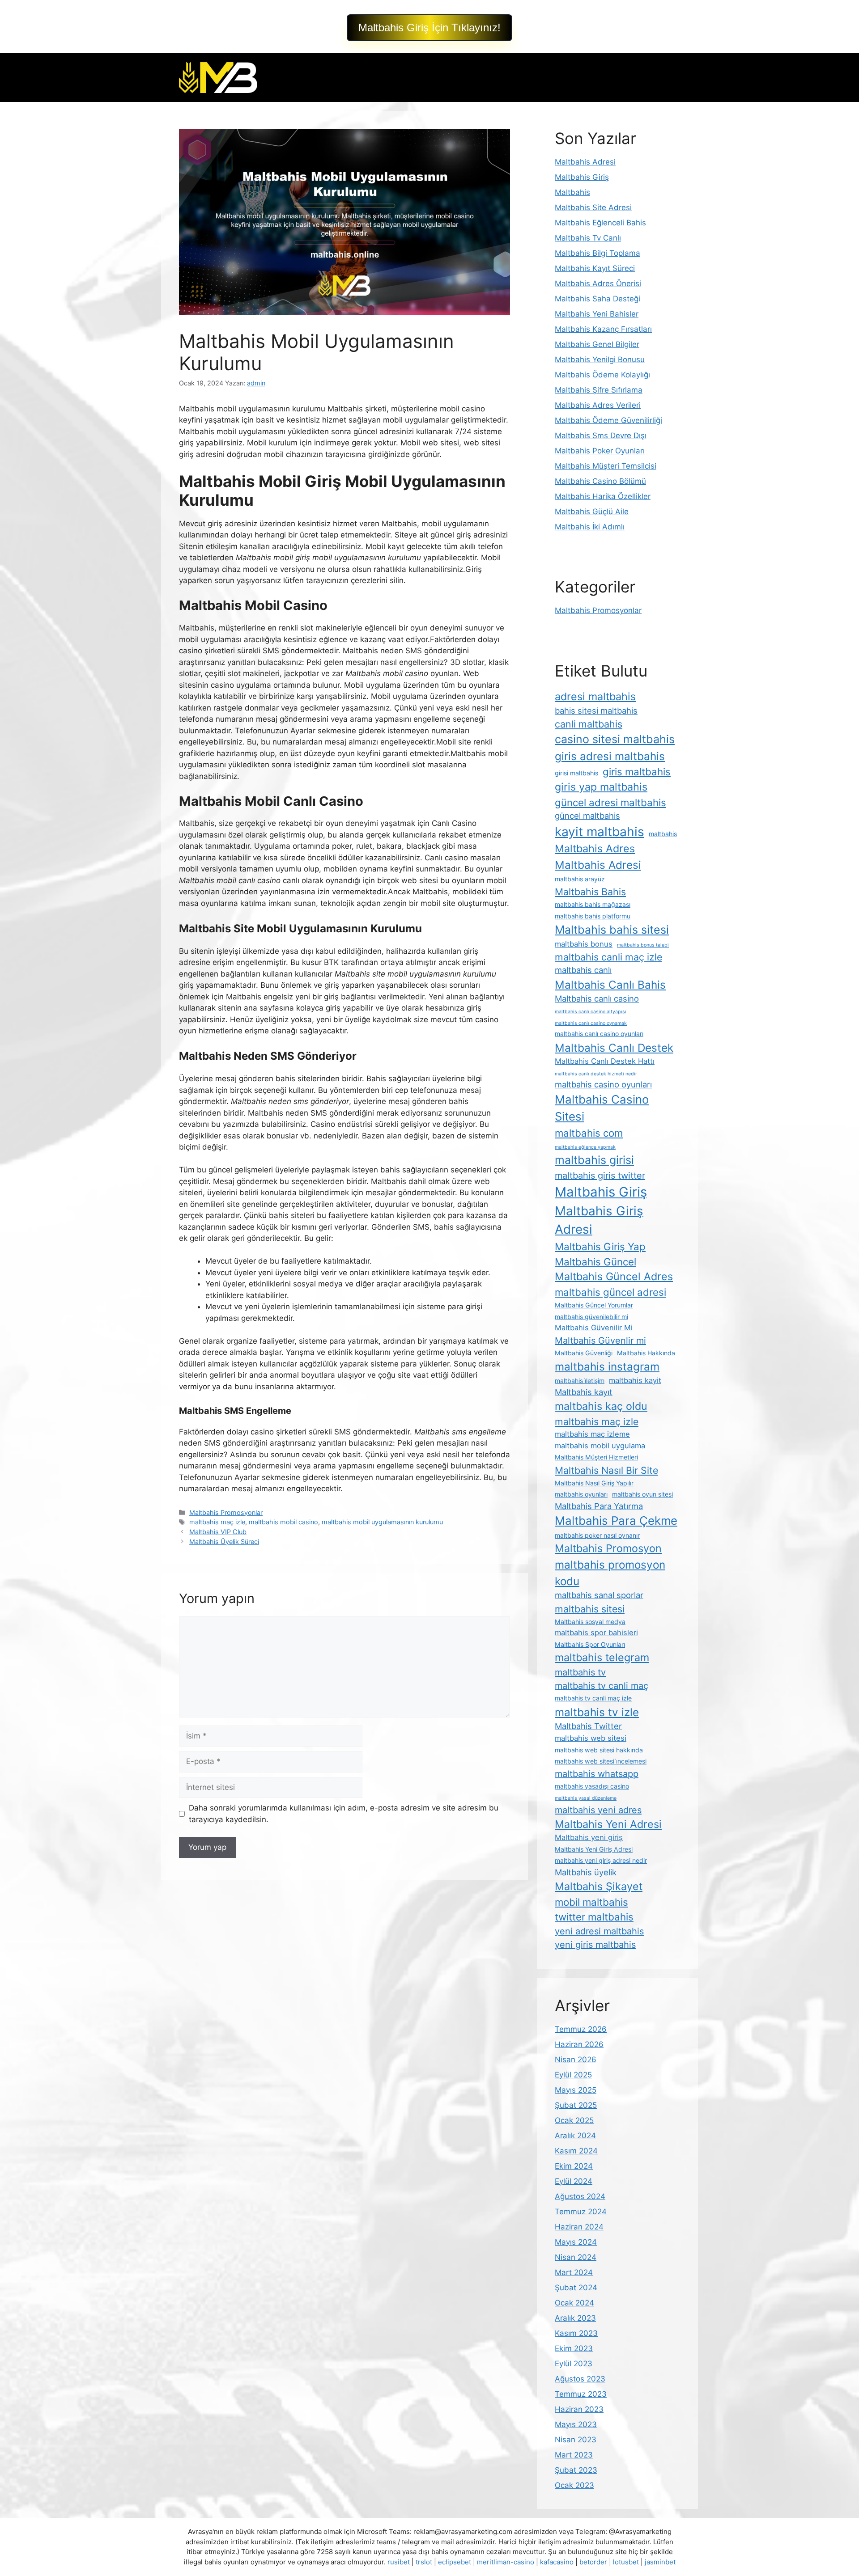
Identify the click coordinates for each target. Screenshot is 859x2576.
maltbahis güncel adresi (610, 1292)
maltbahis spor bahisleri (596, 1633)
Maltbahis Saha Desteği (597, 299)
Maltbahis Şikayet (599, 1886)
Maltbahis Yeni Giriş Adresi (594, 1849)
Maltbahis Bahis (590, 892)
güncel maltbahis (587, 816)
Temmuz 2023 (581, 2394)
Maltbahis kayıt (584, 1392)
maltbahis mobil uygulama (600, 1446)
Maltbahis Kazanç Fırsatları (603, 329)
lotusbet (626, 2562)
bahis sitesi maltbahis (596, 711)
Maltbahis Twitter (588, 1726)
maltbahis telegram (602, 1657)
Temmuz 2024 (581, 2212)
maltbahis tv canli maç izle (593, 1698)
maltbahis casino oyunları (603, 1084)
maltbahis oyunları (581, 1494)
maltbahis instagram (607, 1366)
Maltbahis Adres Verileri (598, 405)
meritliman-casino (506, 2562)
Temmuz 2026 (581, 2029)
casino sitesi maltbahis (615, 739)
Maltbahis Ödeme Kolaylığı (602, 375)
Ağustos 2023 (580, 2379)
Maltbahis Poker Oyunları (600, 451)
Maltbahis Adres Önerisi (598, 283)
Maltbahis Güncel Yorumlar (594, 1305)
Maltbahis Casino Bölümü (600, 481)
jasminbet (660, 2562)
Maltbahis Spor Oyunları (590, 1644)
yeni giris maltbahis (595, 1945)
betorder (593, 2562)
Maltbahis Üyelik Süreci (224, 1542)
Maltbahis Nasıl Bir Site (606, 1470)
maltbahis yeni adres (598, 1810)
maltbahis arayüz (580, 879)
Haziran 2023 (579, 2409)
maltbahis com (589, 1133)
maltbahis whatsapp (597, 1774)
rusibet (399, 2562)
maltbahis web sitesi (591, 1738)
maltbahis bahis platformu (593, 916)
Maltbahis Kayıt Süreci (595, 268)
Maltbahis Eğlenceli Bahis (600, 223)
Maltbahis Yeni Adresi (608, 1824)
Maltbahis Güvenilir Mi (594, 1328)
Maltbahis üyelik (586, 1872)
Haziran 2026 (579, 2044)
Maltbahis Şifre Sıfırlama (599, 390)
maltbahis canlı (583, 970)
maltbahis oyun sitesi (642, 1494)
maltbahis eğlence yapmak (585, 1147)
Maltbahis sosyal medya (590, 1622)
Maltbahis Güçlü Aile (592, 512)
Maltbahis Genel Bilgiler (597, 344)
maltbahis (663, 834)
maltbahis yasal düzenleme (586, 1798)
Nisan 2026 (576, 2060)
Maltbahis (572, 192)
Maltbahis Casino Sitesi (602, 1108)
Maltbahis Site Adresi (593, 207)
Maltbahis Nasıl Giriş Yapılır (594, 1483)
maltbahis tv (580, 1672)
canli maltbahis (589, 724)
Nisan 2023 (576, 2440)
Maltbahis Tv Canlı (588, 238)
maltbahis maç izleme (592, 1434)
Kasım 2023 (576, 2333)
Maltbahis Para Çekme (616, 1521)
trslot (424, 2562)
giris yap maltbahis (601, 787)
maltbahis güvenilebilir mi (591, 1317)
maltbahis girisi (594, 1160)
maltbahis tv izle (597, 1712)
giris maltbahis (637, 772)
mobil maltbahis (591, 1902)
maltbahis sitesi (590, 1609)
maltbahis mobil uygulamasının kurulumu (382, 1522)
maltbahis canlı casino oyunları (599, 1034)
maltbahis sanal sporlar (599, 1595)
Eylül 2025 (573, 2075)
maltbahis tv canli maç (602, 1686)
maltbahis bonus (584, 944)
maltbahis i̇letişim (580, 1381)
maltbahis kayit (635, 1380)
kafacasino (557, 2562)
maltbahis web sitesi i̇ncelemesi (601, 1761)
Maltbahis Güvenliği (584, 1353)
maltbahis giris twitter (600, 1176)
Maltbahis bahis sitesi (612, 930)
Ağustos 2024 (580, 2196)
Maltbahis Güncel (595, 1262)
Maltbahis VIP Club (218, 1532)
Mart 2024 (574, 2272)
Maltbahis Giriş (582, 177)
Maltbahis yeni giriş (589, 1837)
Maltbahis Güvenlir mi (600, 1341)
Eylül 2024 (574, 2181)
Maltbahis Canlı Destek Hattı (605, 1061)
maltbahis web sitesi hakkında (599, 1750)
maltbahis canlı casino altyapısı (591, 1012)
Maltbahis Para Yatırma (599, 1506)
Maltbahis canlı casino (597, 998)
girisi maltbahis (576, 773)
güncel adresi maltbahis (610, 802)
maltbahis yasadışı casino (592, 1786)
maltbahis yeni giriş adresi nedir (601, 1860)
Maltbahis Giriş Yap (600, 1246)
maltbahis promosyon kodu (610, 1573)
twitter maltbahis (594, 1917)
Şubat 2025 (576, 2105)
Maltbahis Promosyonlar (226, 1512)
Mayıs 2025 (576, 2090)
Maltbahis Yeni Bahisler (597, 314)
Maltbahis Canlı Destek (614, 1048)
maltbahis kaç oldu (601, 1406)
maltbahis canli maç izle (608, 957)
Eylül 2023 (574, 2364)
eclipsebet (455, 2562)
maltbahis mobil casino (283, 1522)
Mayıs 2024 (576, 2242)
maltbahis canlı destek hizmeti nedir (596, 1074)
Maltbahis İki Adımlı (590, 527)
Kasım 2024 (576, 2151)
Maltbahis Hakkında (646, 1353)
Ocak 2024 (574, 2303)
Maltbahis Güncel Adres (614, 1276)
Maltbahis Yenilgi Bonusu (600, 360)
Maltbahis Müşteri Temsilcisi (606, 466)
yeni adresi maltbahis (599, 1931)
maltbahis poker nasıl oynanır (597, 1535)
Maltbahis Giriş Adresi (599, 1220)
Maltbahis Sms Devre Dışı (601, 436)
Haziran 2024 (579, 2227)
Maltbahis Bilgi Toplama (597, 253)
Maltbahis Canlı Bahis (610, 985)
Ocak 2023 (574, 2485)
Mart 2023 (574, 2455)
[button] (429, 28)
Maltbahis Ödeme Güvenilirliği (608, 420)
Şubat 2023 (576, 2470)
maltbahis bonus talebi (643, 945)
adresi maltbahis (595, 696)
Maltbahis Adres (595, 848)
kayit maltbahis (600, 832)
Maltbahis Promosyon (608, 1548)
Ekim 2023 (574, 2348)
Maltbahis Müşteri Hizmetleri (596, 1457)
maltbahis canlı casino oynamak (591, 1023)
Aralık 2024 (575, 2136)
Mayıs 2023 (576, 2424)
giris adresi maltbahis (610, 756)
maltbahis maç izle (217, 1522)
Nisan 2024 (576, 2257)
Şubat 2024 (576, 2288)
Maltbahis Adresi (585, 162)
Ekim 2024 (574, 2166)
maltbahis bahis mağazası (593, 904)
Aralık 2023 (575, 2318)
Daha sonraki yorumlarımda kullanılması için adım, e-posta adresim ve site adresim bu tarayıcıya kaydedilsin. (344, 1814)
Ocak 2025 (574, 2120)
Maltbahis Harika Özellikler (603, 496)
